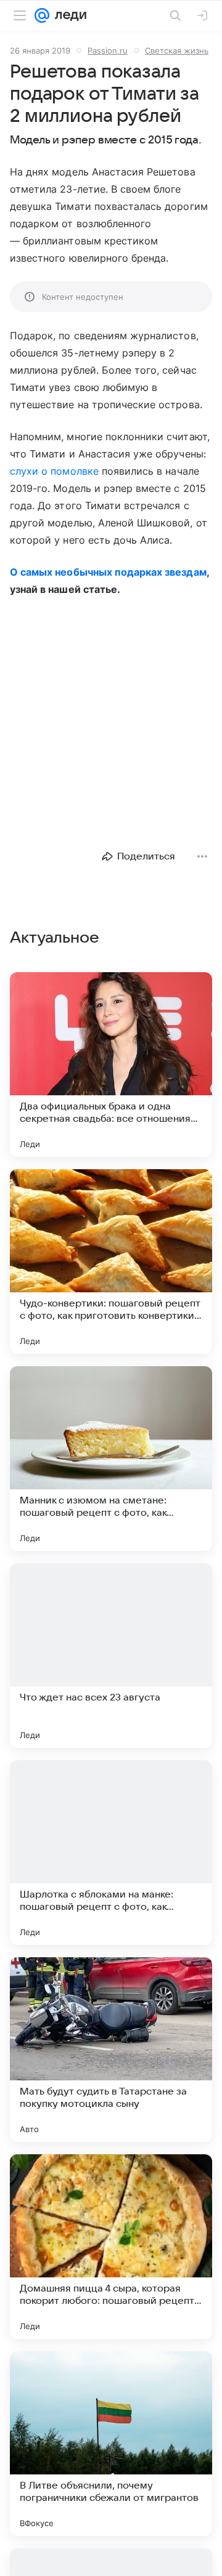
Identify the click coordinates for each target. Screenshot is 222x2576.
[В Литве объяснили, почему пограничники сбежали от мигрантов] (111, 2444)
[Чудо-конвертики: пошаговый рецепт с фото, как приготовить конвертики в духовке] (111, 1262)
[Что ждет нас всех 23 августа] (111, 1656)
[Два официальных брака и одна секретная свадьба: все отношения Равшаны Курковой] (111, 1065)
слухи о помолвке (54, 471)
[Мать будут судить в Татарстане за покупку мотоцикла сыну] (111, 2050)
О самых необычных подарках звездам (108, 572)
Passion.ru (108, 50)
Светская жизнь (177, 50)
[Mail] (42, 15)
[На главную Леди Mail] (68, 15)
